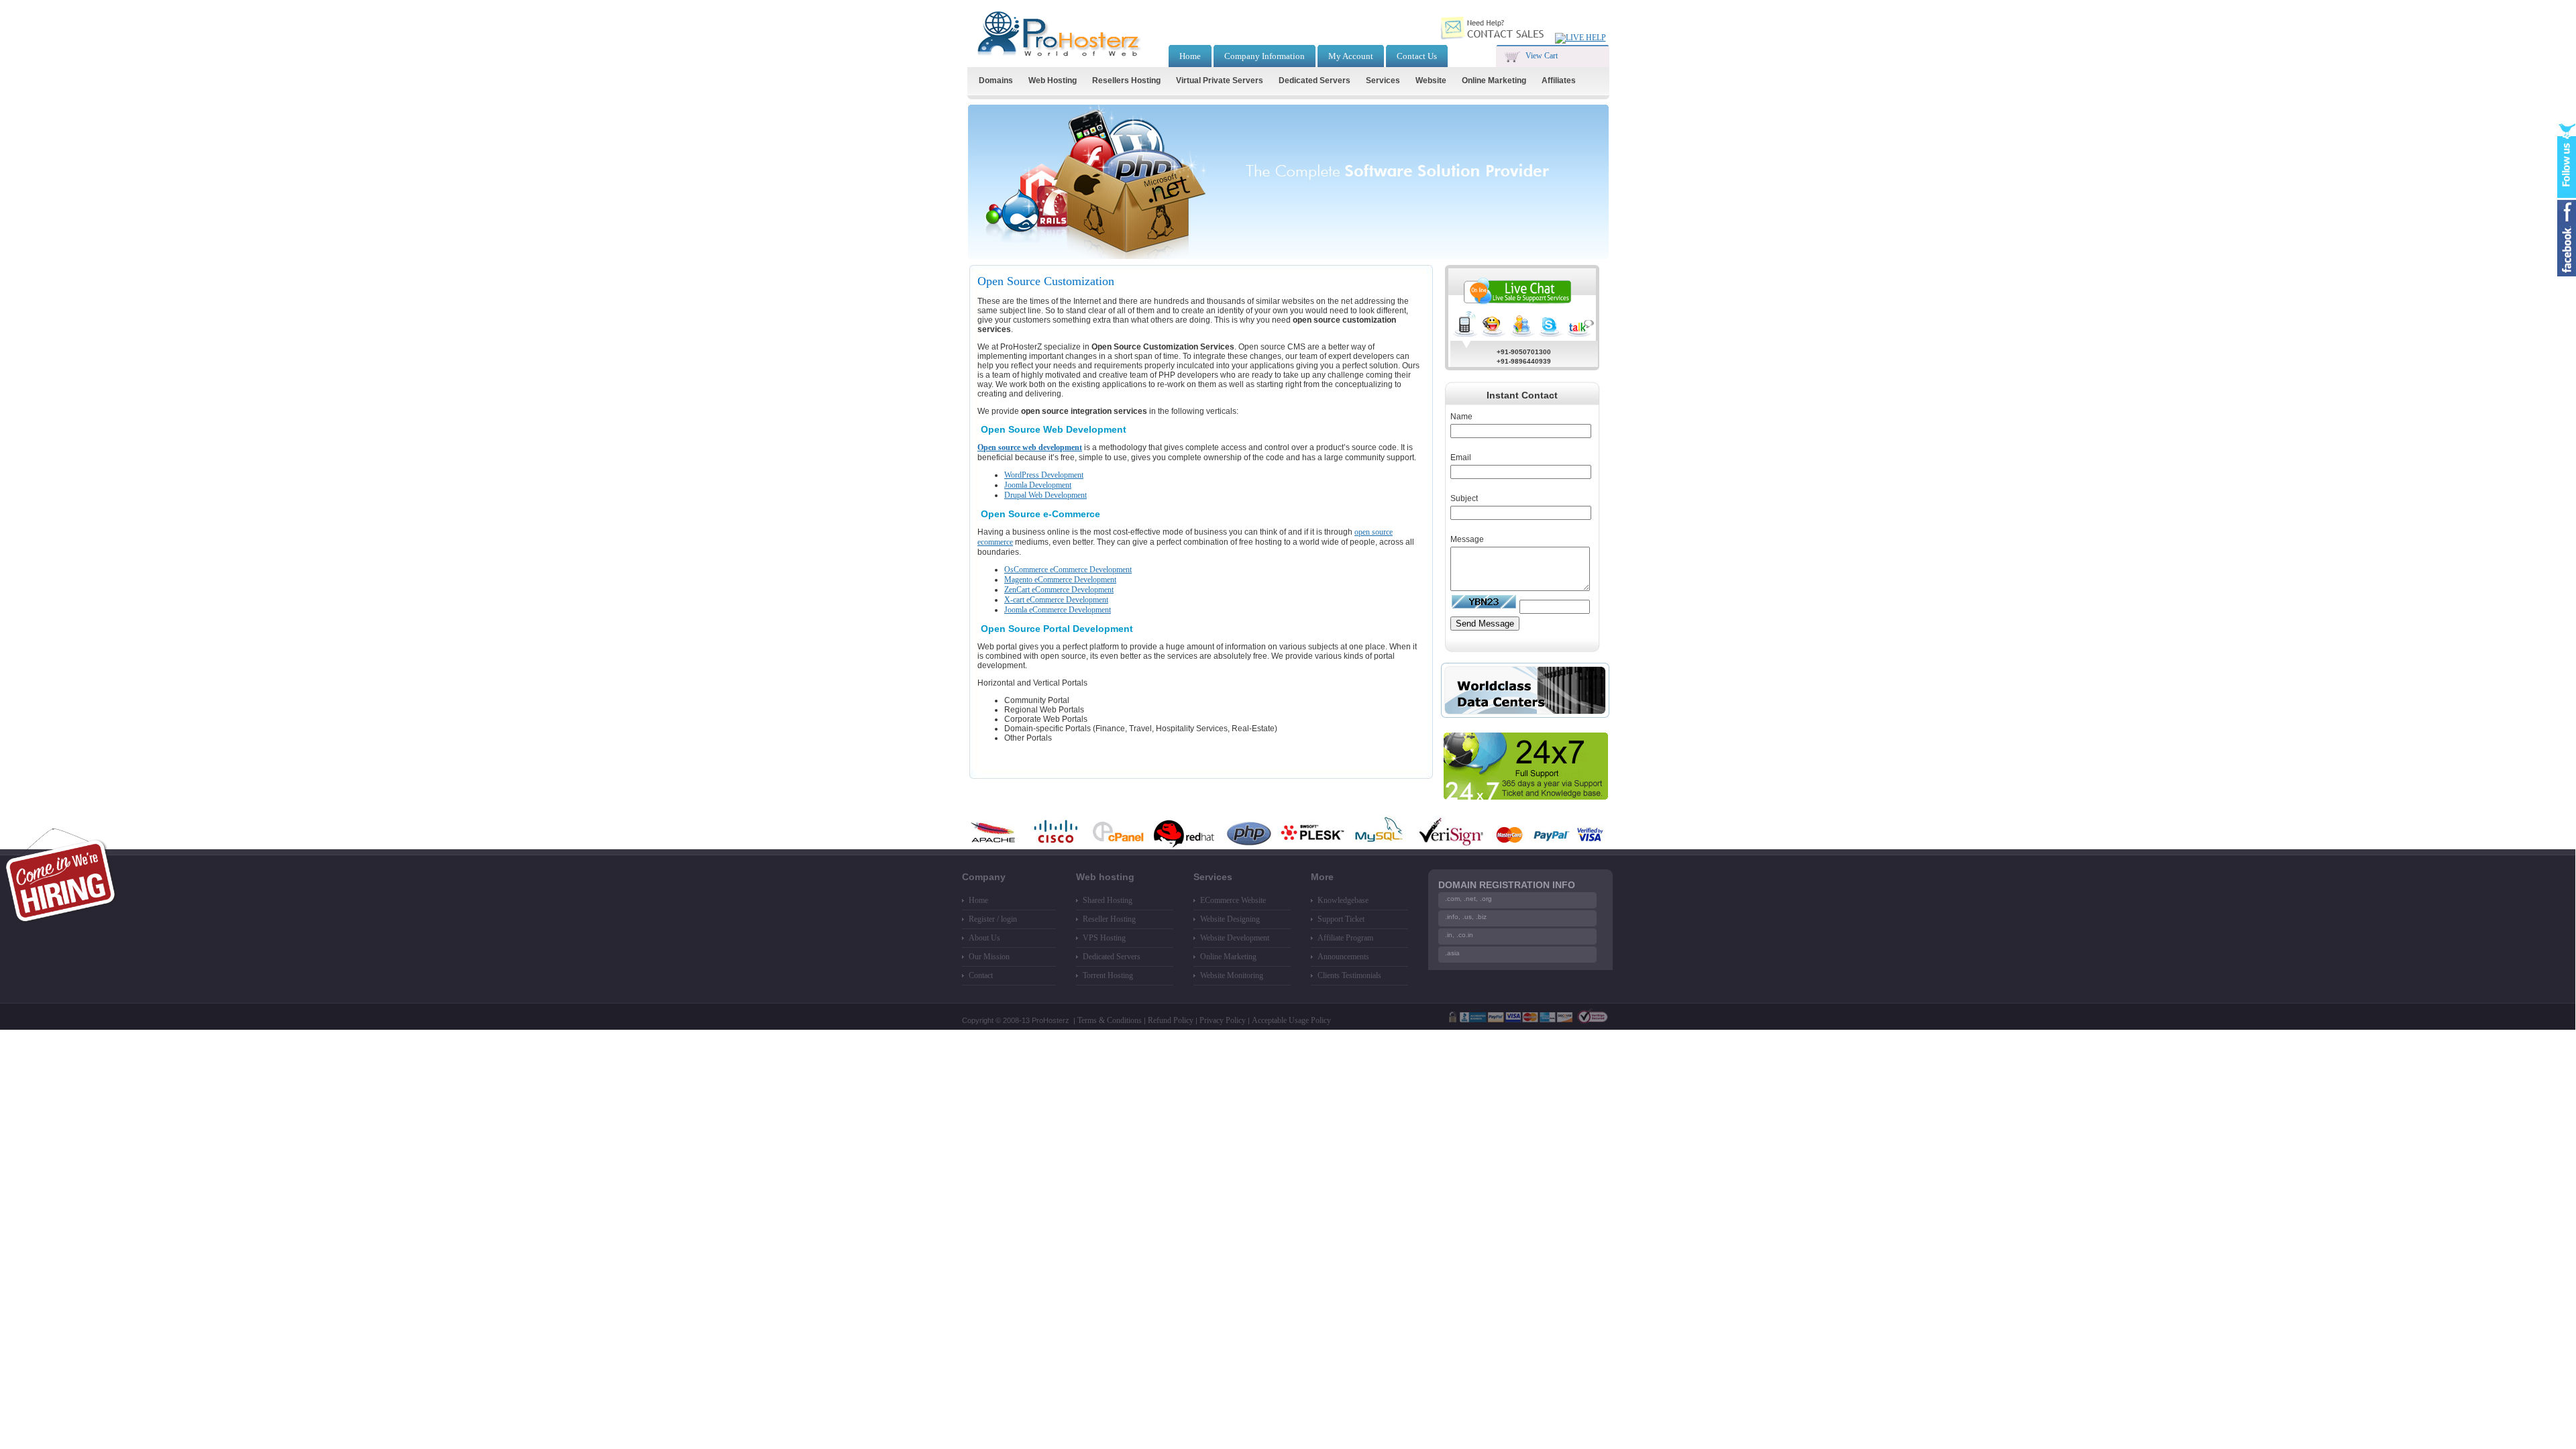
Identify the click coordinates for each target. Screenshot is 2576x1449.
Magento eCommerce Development (1060, 580)
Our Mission (989, 957)
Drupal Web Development (1045, 495)
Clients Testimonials (1349, 975)
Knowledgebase (1343, 900)
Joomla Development (1038, 485)
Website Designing (1230, 919)
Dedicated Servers (1112, 957)
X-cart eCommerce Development (1056, 600)
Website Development (1235, 938)
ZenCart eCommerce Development (1059, 590)
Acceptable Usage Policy (1291, 1020)
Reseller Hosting (1109, 919)
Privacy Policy (1223, 1020)
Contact (981, 975)
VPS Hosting (1104, 938)
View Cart (1542, 56)
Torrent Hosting (1108, 975)
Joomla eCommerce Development (1058, 610)
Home (978, 900)
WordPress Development (1044, 475)
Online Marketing (1228, 957)
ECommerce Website (1233, 900)
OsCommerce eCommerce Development (1068, 570)
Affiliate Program (1345, 938)
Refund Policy (1171, 1020)
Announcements (1343, 957)
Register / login (993, 919)
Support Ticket (1341, 919)
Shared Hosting (1108, 900)
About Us (984, 938)
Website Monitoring (1232, 975)
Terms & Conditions (1110, 1020)
